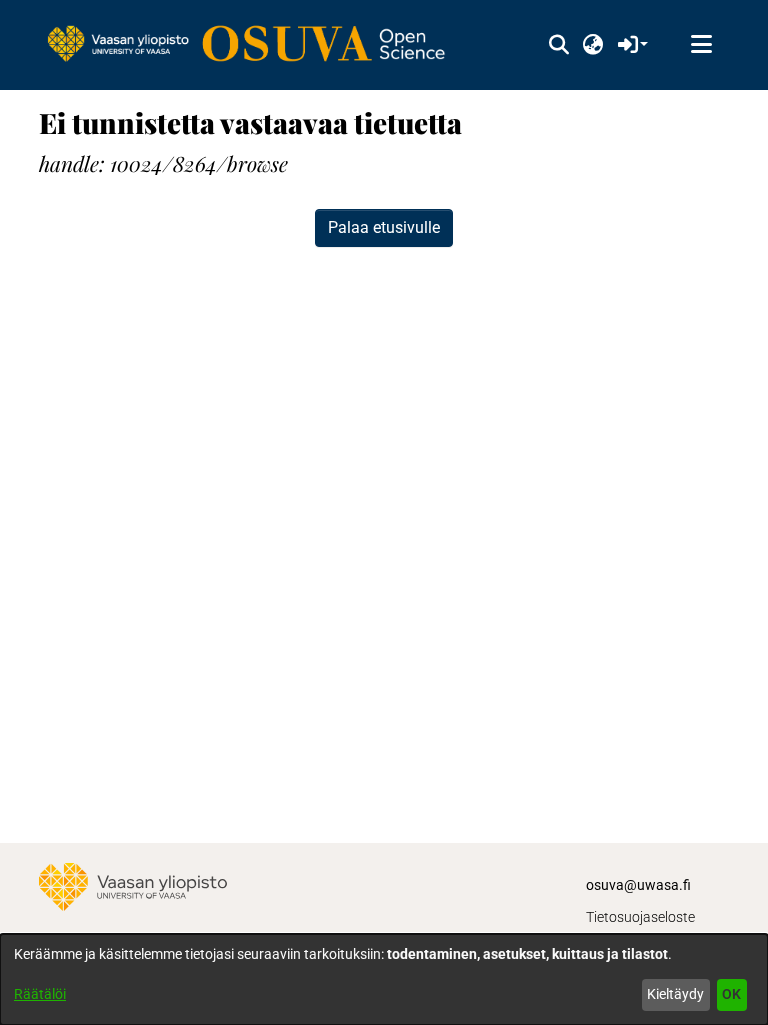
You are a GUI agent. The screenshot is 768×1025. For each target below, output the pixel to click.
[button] (558, 45)
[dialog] (384, 979)
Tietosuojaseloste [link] (640, 917)
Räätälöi (40, 994)
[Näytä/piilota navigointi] (701, 45)
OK (731, 994)
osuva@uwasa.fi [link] (638, 885)
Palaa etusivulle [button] (384, 227)
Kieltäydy (675, 994)
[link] (256, 45)
